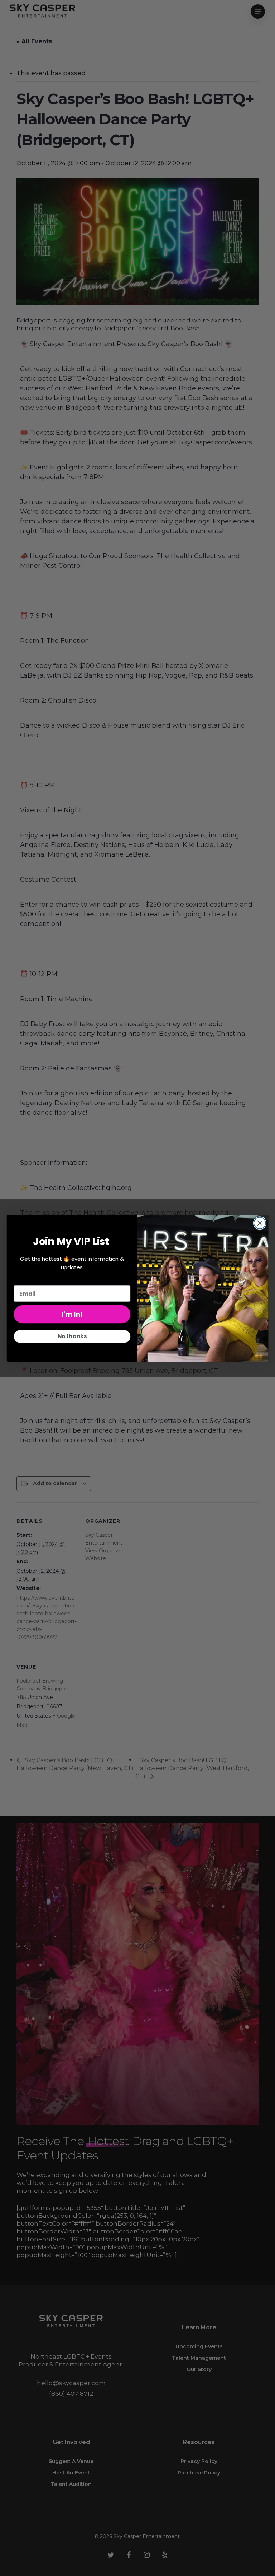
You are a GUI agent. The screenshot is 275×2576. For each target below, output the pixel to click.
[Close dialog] (260, 1223)
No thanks (72, 1336)
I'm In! (72, 1314)
